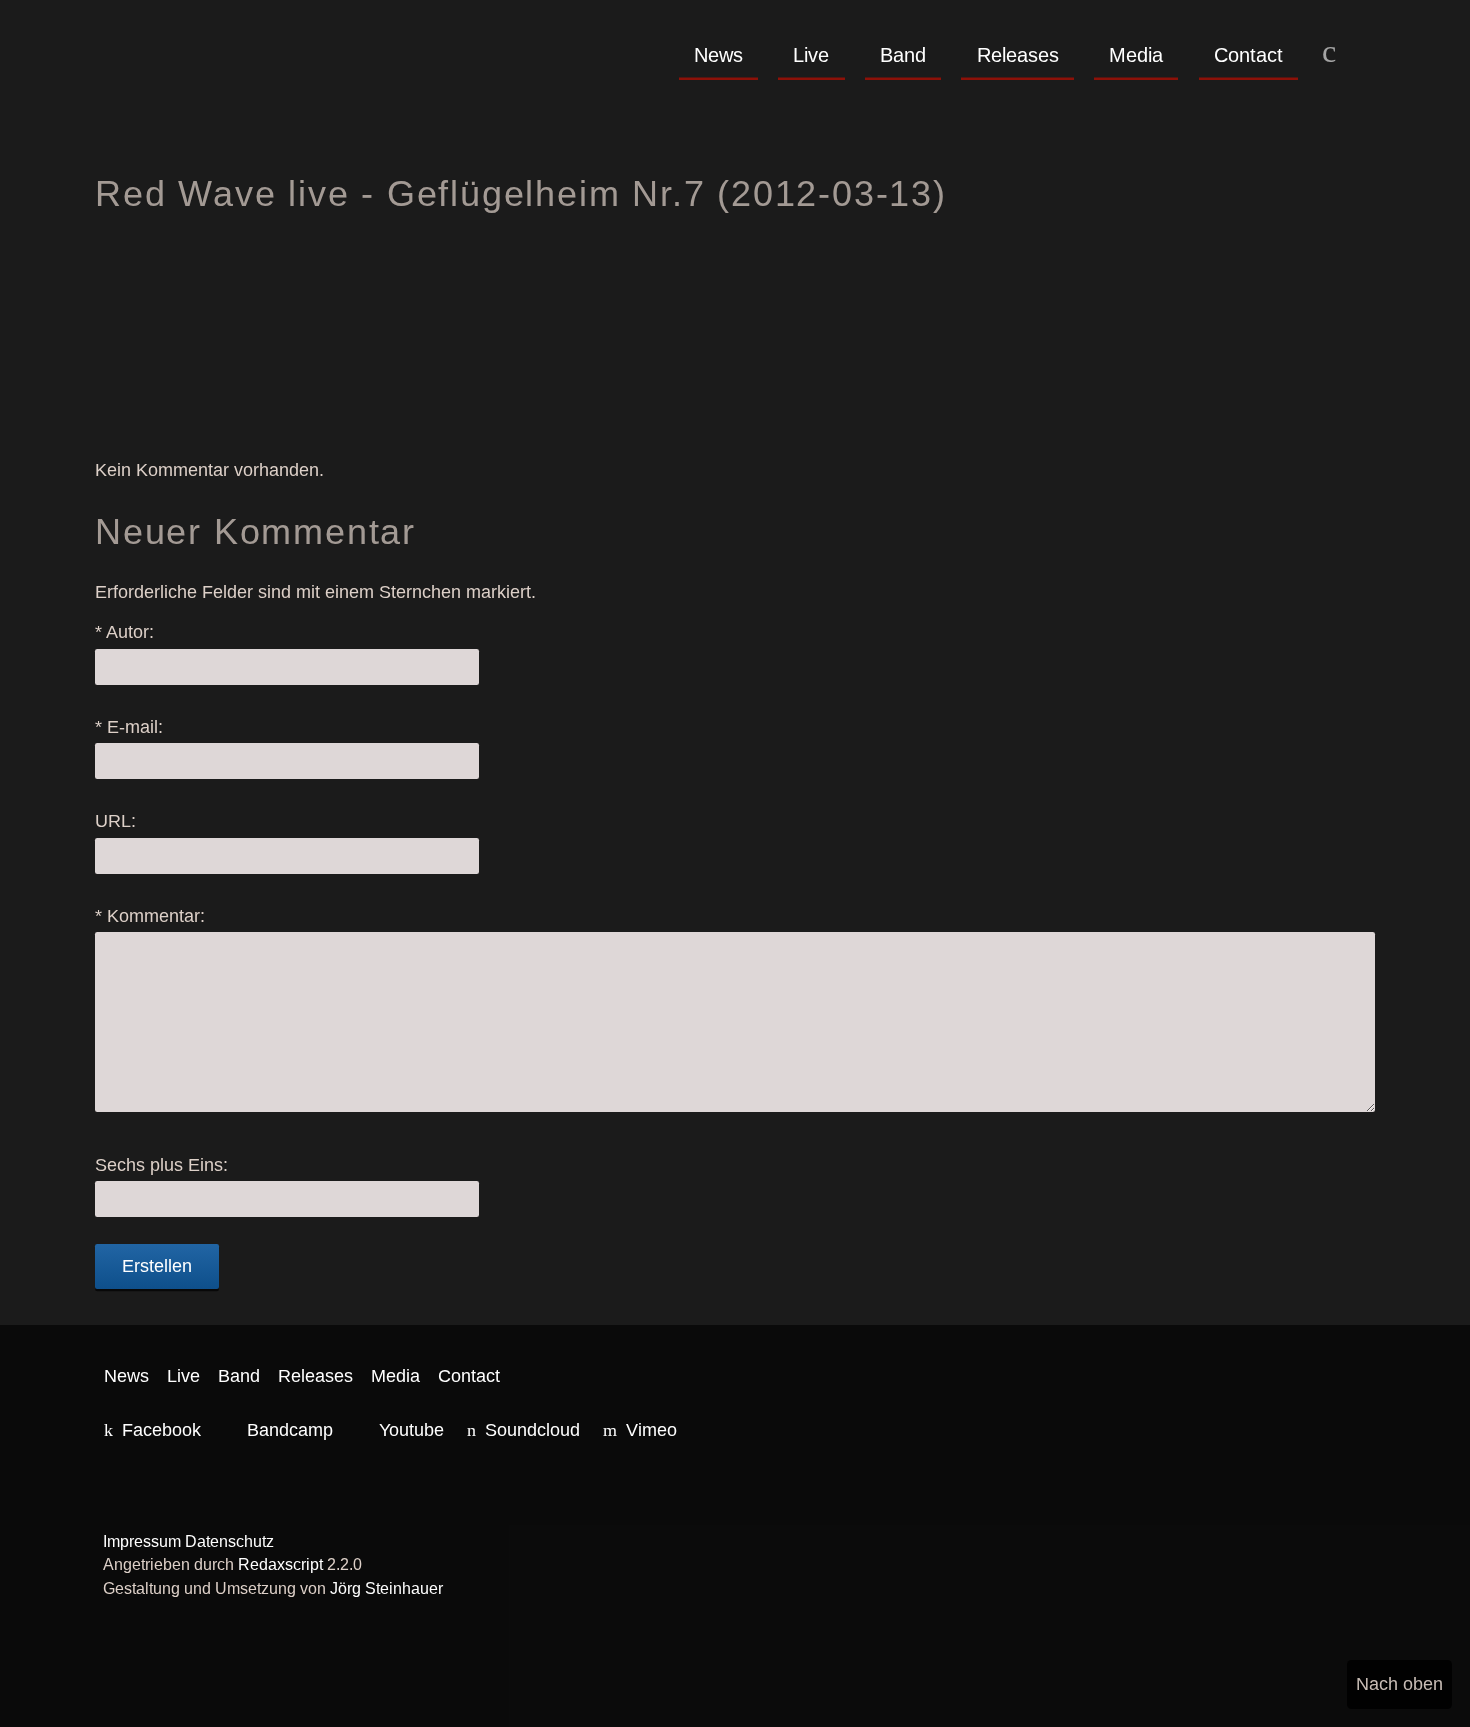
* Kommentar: (150, 916)
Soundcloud (532, 1430)
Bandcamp (290, 1430)
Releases (1018, 55)
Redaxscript (280, 1564)
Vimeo (651, 1430)
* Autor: (124, 632)
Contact (1248, 55)
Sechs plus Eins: (161, 1165)
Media (1136, 55)
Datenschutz (229, 1541)
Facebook (161, 1430)
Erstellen (157, 1266)
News (718, 55)
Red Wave (257, 90)
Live (811, 55)
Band (903, 55)
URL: (115, 821)
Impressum (142, 1541)
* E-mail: (129, 727)
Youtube (411, 1430)
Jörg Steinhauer (386, 1588)
